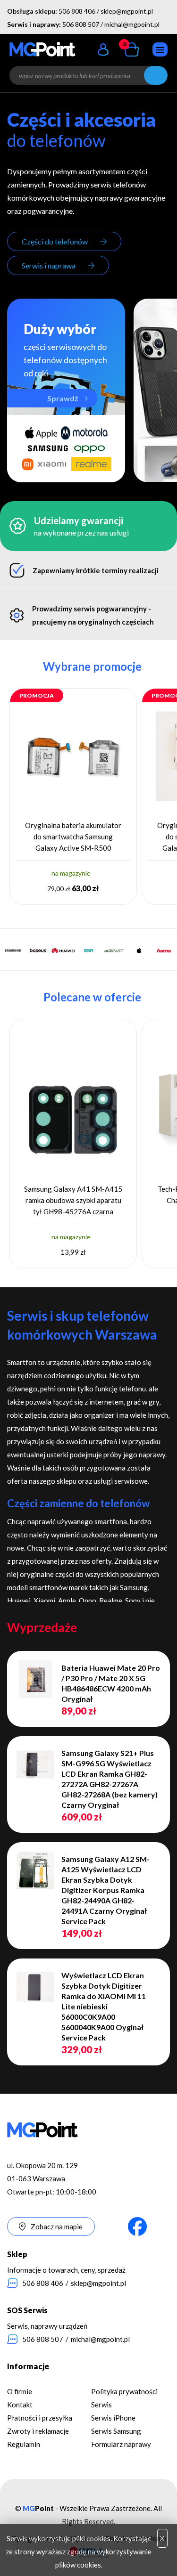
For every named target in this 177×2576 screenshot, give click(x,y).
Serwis (101, 2405)
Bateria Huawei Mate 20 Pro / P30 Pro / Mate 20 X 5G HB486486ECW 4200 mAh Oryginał (111, 1683)
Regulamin (24, 2444)
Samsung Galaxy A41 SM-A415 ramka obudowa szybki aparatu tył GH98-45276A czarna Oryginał (73, 1201)
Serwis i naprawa (49, 265)
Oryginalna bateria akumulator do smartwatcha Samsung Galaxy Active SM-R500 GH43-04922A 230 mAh (73, 837)
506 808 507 (81, 24)
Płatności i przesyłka (40, 2418)
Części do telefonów (55, 241)
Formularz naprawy (121, 2444)
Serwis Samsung (116, 2431)
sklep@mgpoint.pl (127, 11)
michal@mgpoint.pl (132, 24)
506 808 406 (77, 11)
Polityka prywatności (124, 2391)
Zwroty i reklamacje (38, 2431)
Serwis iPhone (113, 2418)
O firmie (20, 2391)
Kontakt (20, 2405)
